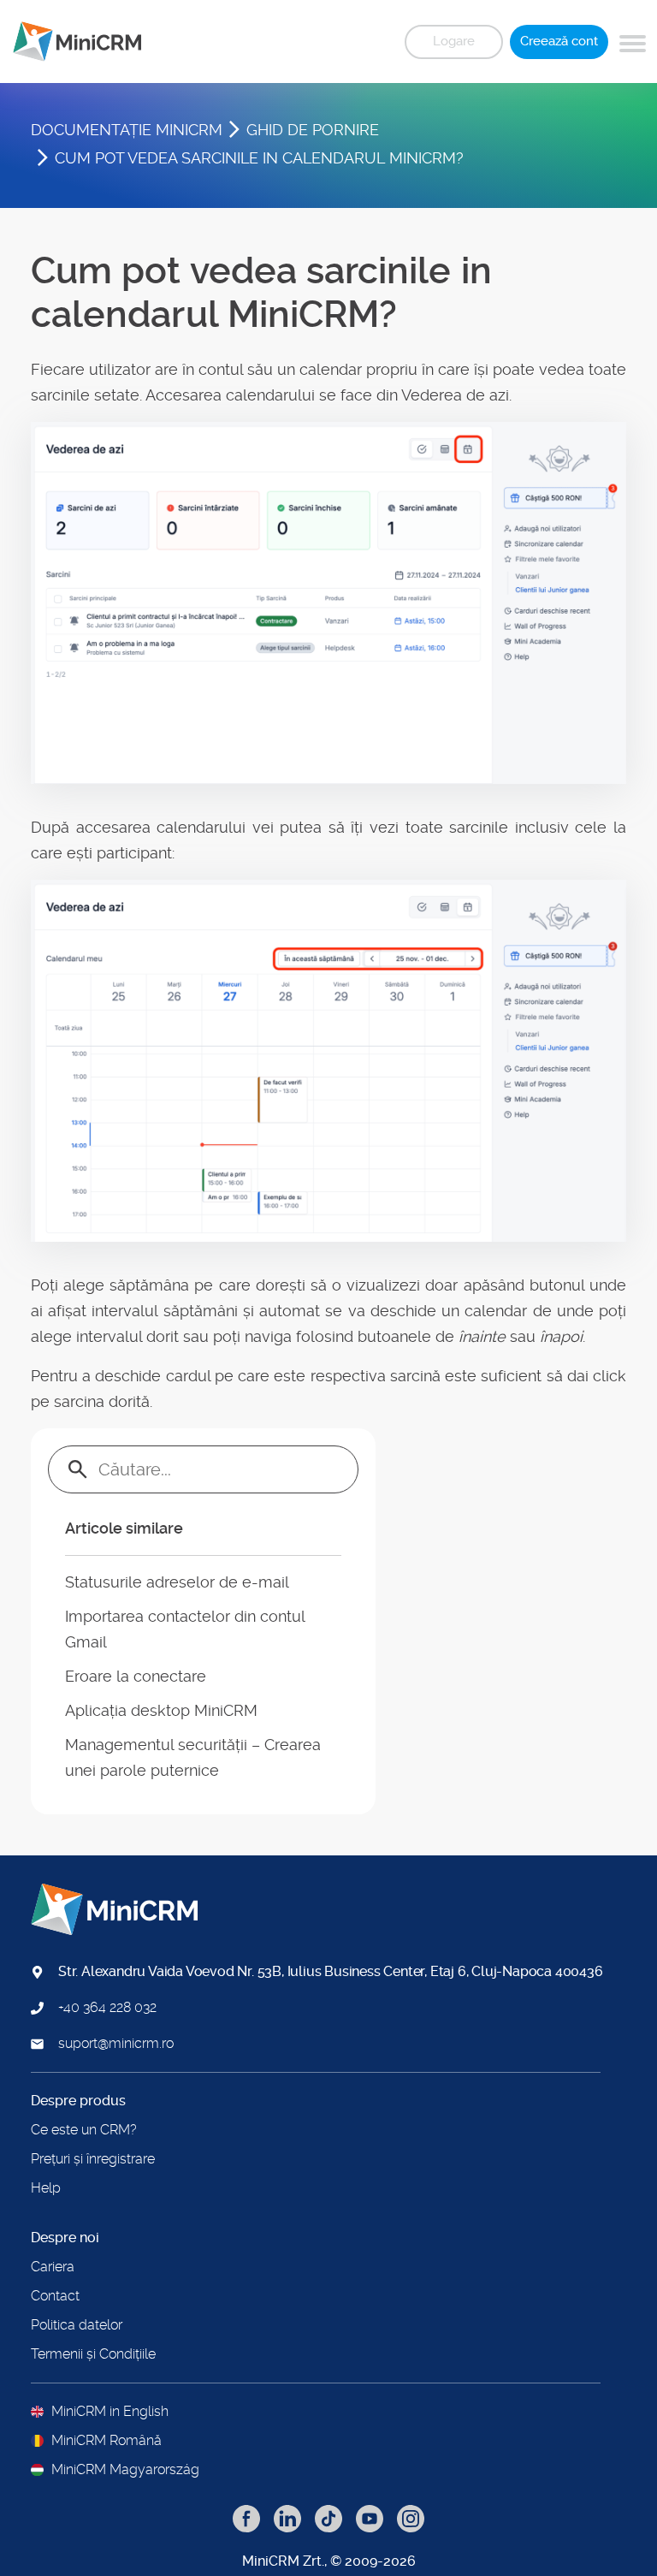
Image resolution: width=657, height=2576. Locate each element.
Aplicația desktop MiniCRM (161, 1710)
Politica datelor (77, 2325)
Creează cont (559, 41)
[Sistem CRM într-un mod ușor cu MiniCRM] (71, 42)
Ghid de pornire (313, 130)
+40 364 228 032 (107, 2008)
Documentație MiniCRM (127, 130)
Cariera (53, 2267)
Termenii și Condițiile (93, 2354)
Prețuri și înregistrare (93, 2159)
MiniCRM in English (110, 2412)
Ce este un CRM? (84, 2130)
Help (46, 2188)
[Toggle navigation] (633, 41)
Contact (55, 2296)
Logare (454, 41)
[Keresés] (78, 1469)
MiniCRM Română (107, 2441)
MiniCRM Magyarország (125, 2470)
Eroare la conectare (136, 1676)
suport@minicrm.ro (116, 2044)
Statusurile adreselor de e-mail (177, 1582)
